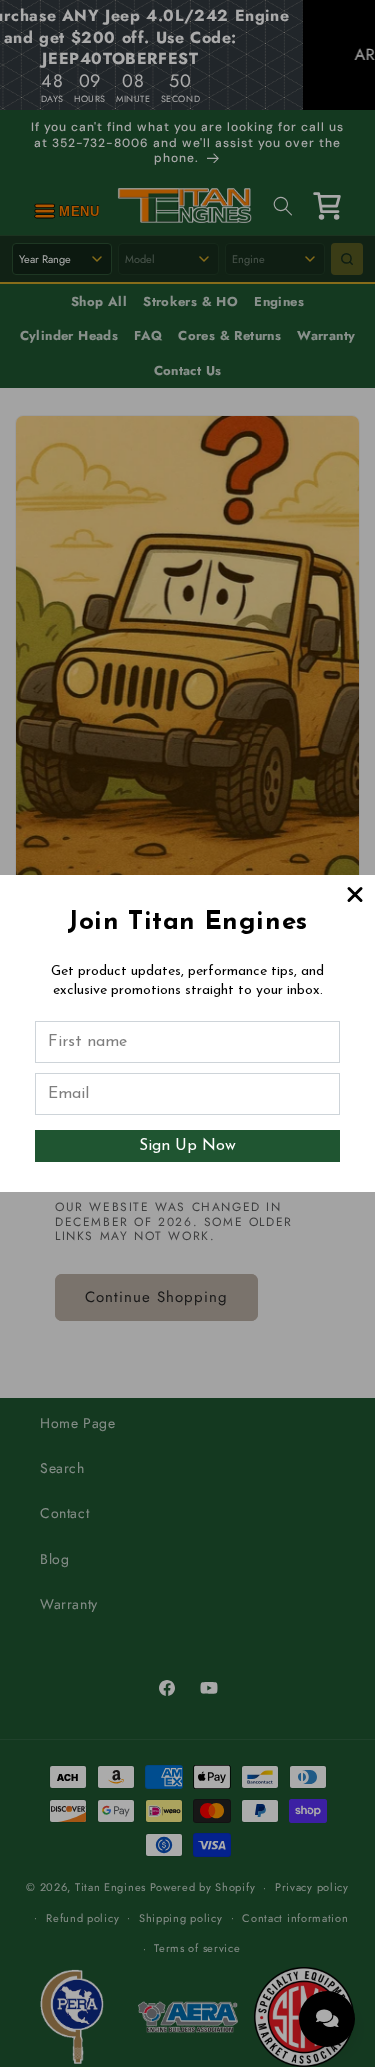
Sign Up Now (187, 1146)
